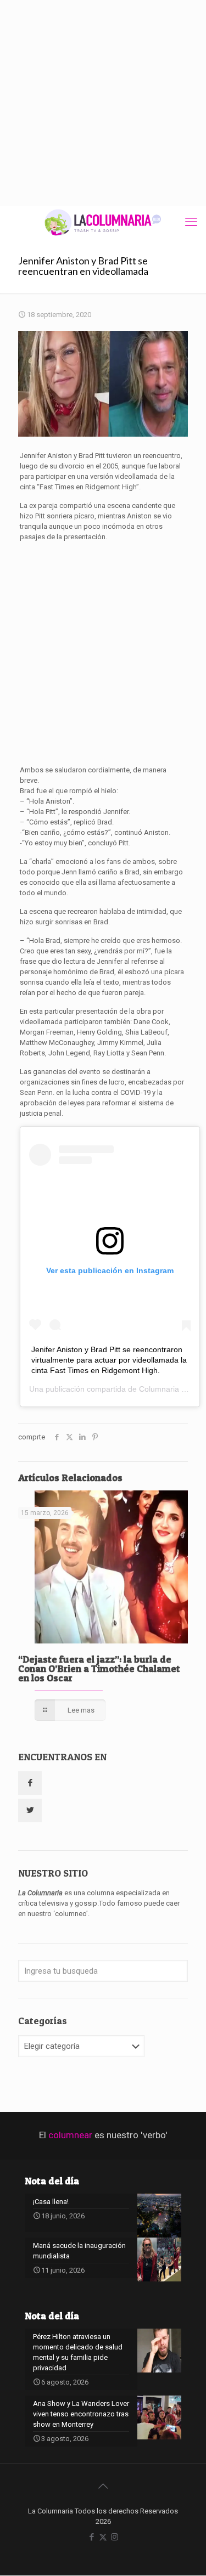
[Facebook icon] (91, 2537)
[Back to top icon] (103, 2486)
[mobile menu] (191, 222)
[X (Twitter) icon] (103, 2537)
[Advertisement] (103, 103)
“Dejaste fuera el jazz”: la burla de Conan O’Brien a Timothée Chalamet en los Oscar (99, 1668)
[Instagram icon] (115, 2537)
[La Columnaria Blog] (103, 222)
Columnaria (159, 1389)
